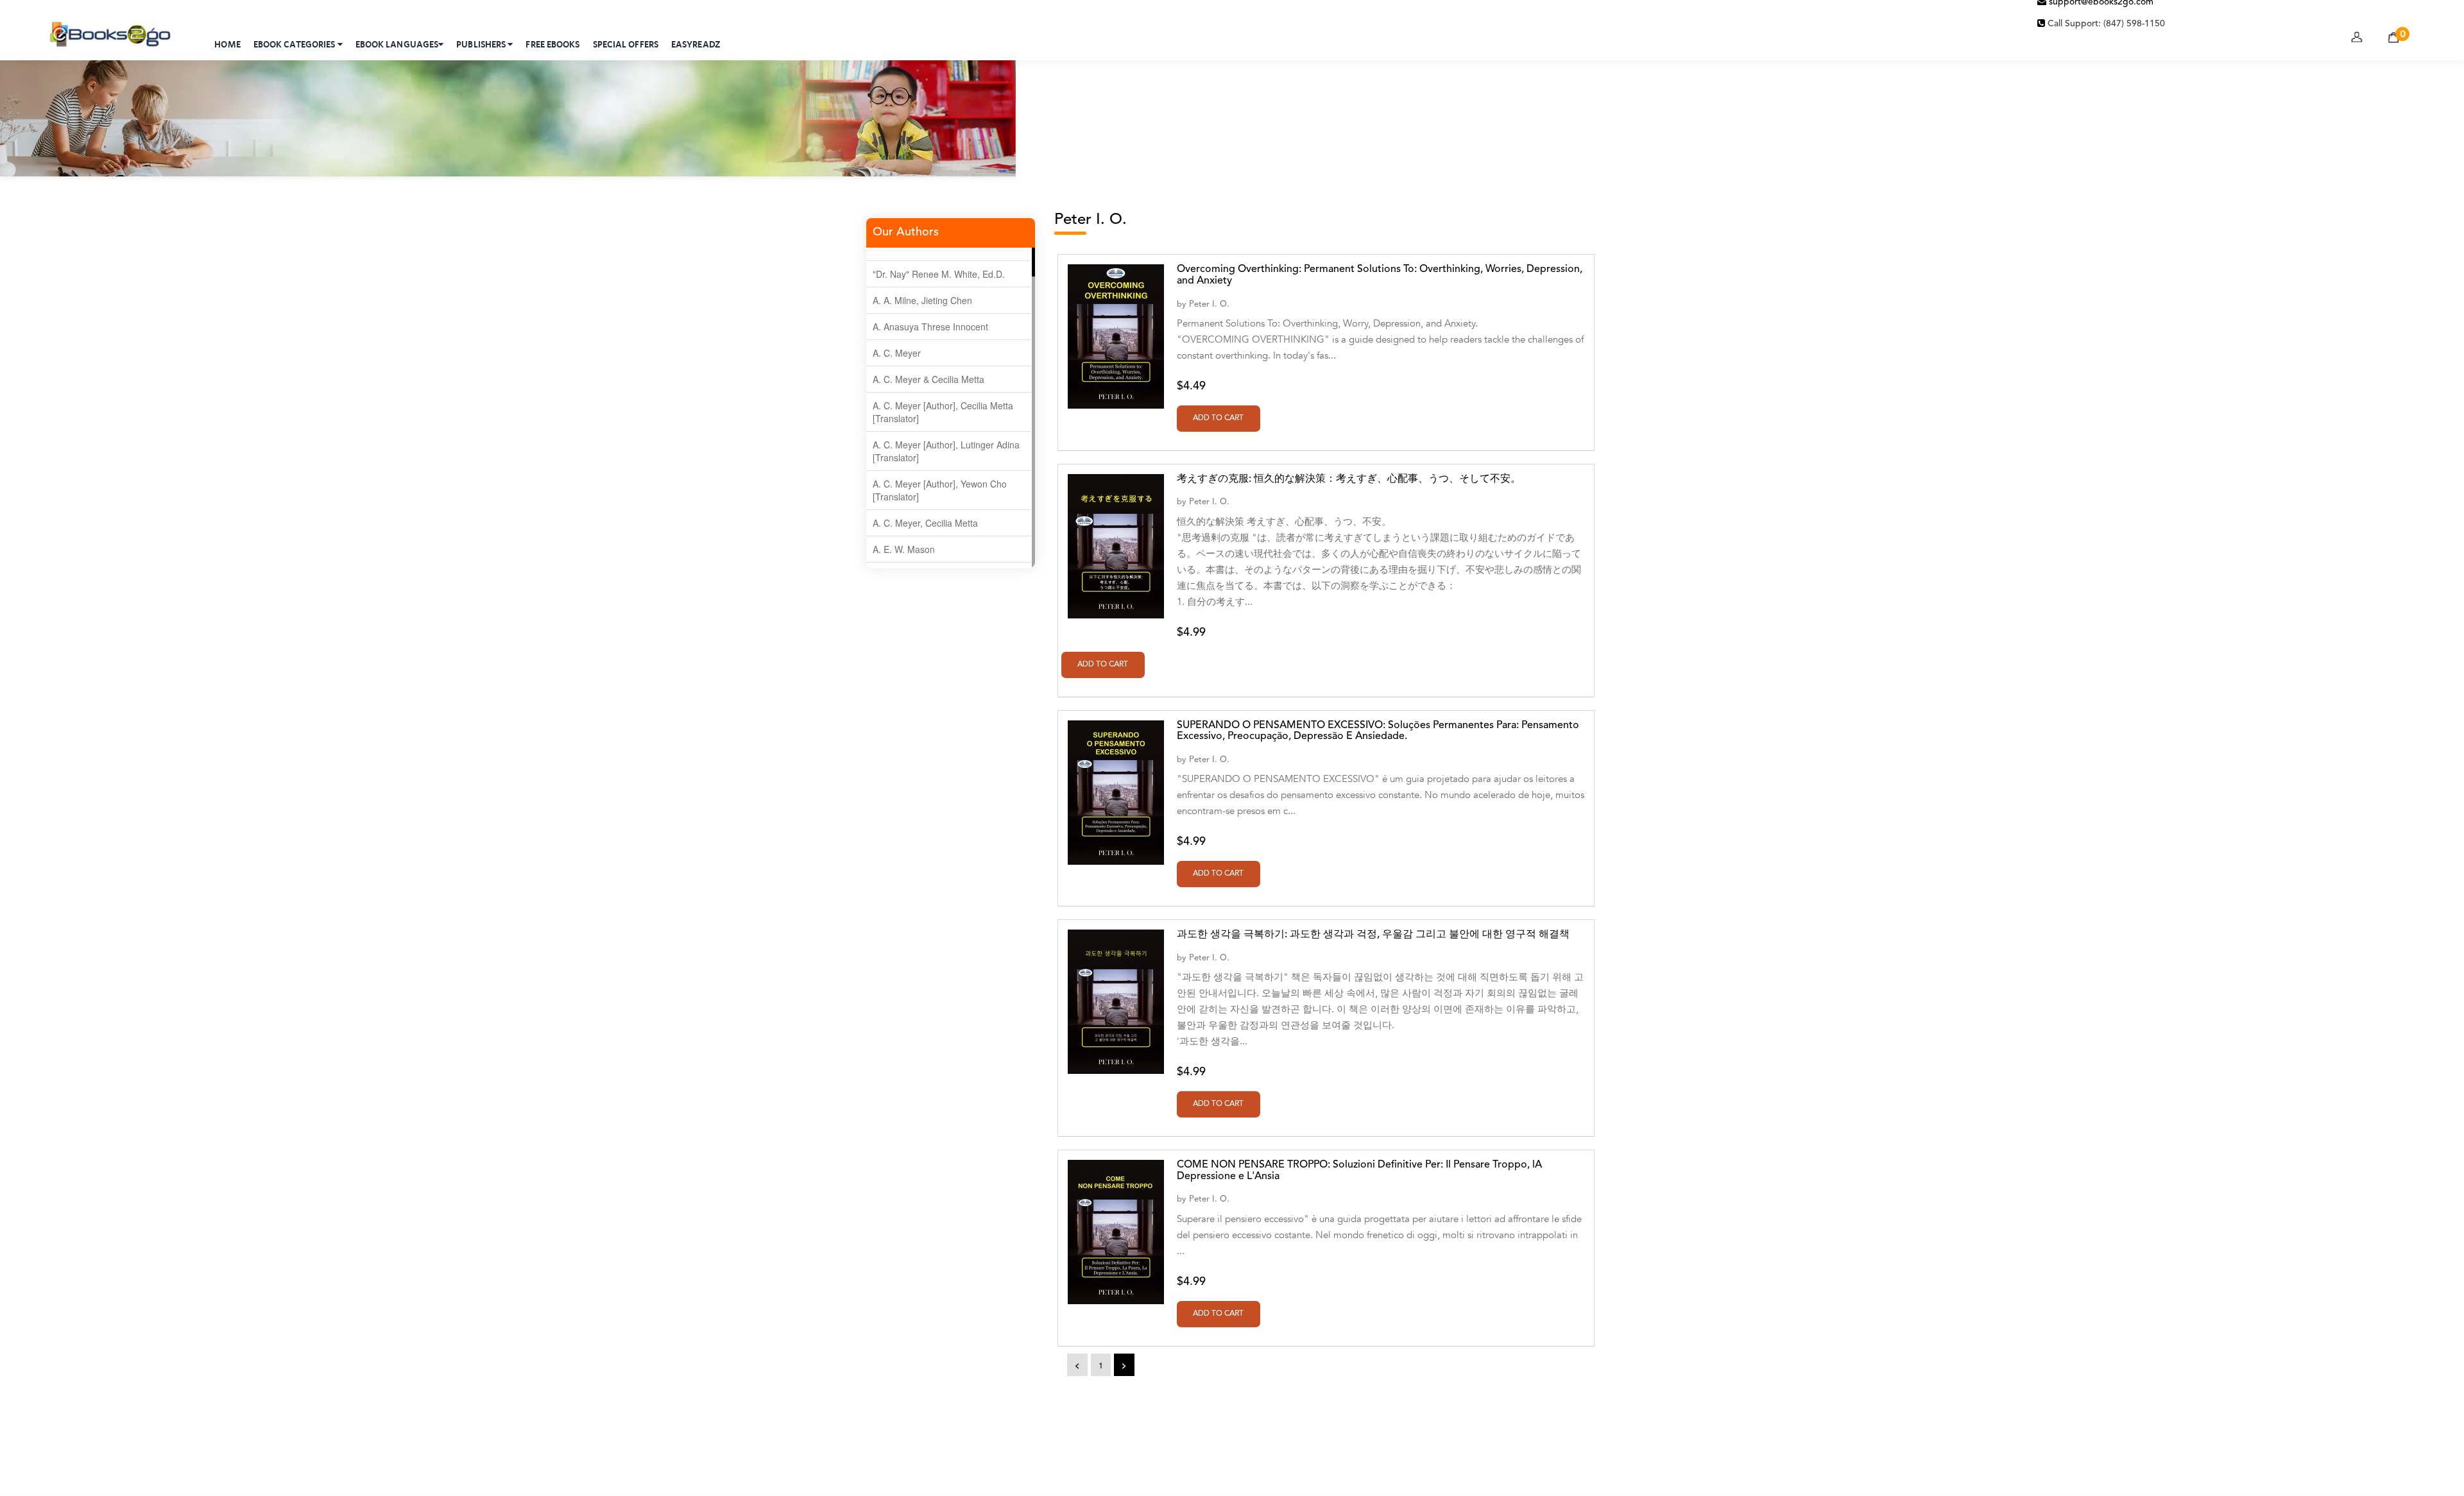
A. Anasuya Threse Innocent (930, 327)
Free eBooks (552, 44)
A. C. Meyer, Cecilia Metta (925, 523)
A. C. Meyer (897, 353)
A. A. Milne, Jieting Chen (922, 300)
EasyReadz (696, 44)
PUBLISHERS (482, 44)
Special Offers (626, 44)
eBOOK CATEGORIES (295, 44)
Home (227, 44)
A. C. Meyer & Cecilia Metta (928, 379)
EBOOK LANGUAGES (397, 44)
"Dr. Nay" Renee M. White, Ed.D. (939, 274)
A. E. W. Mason (904, 549)
